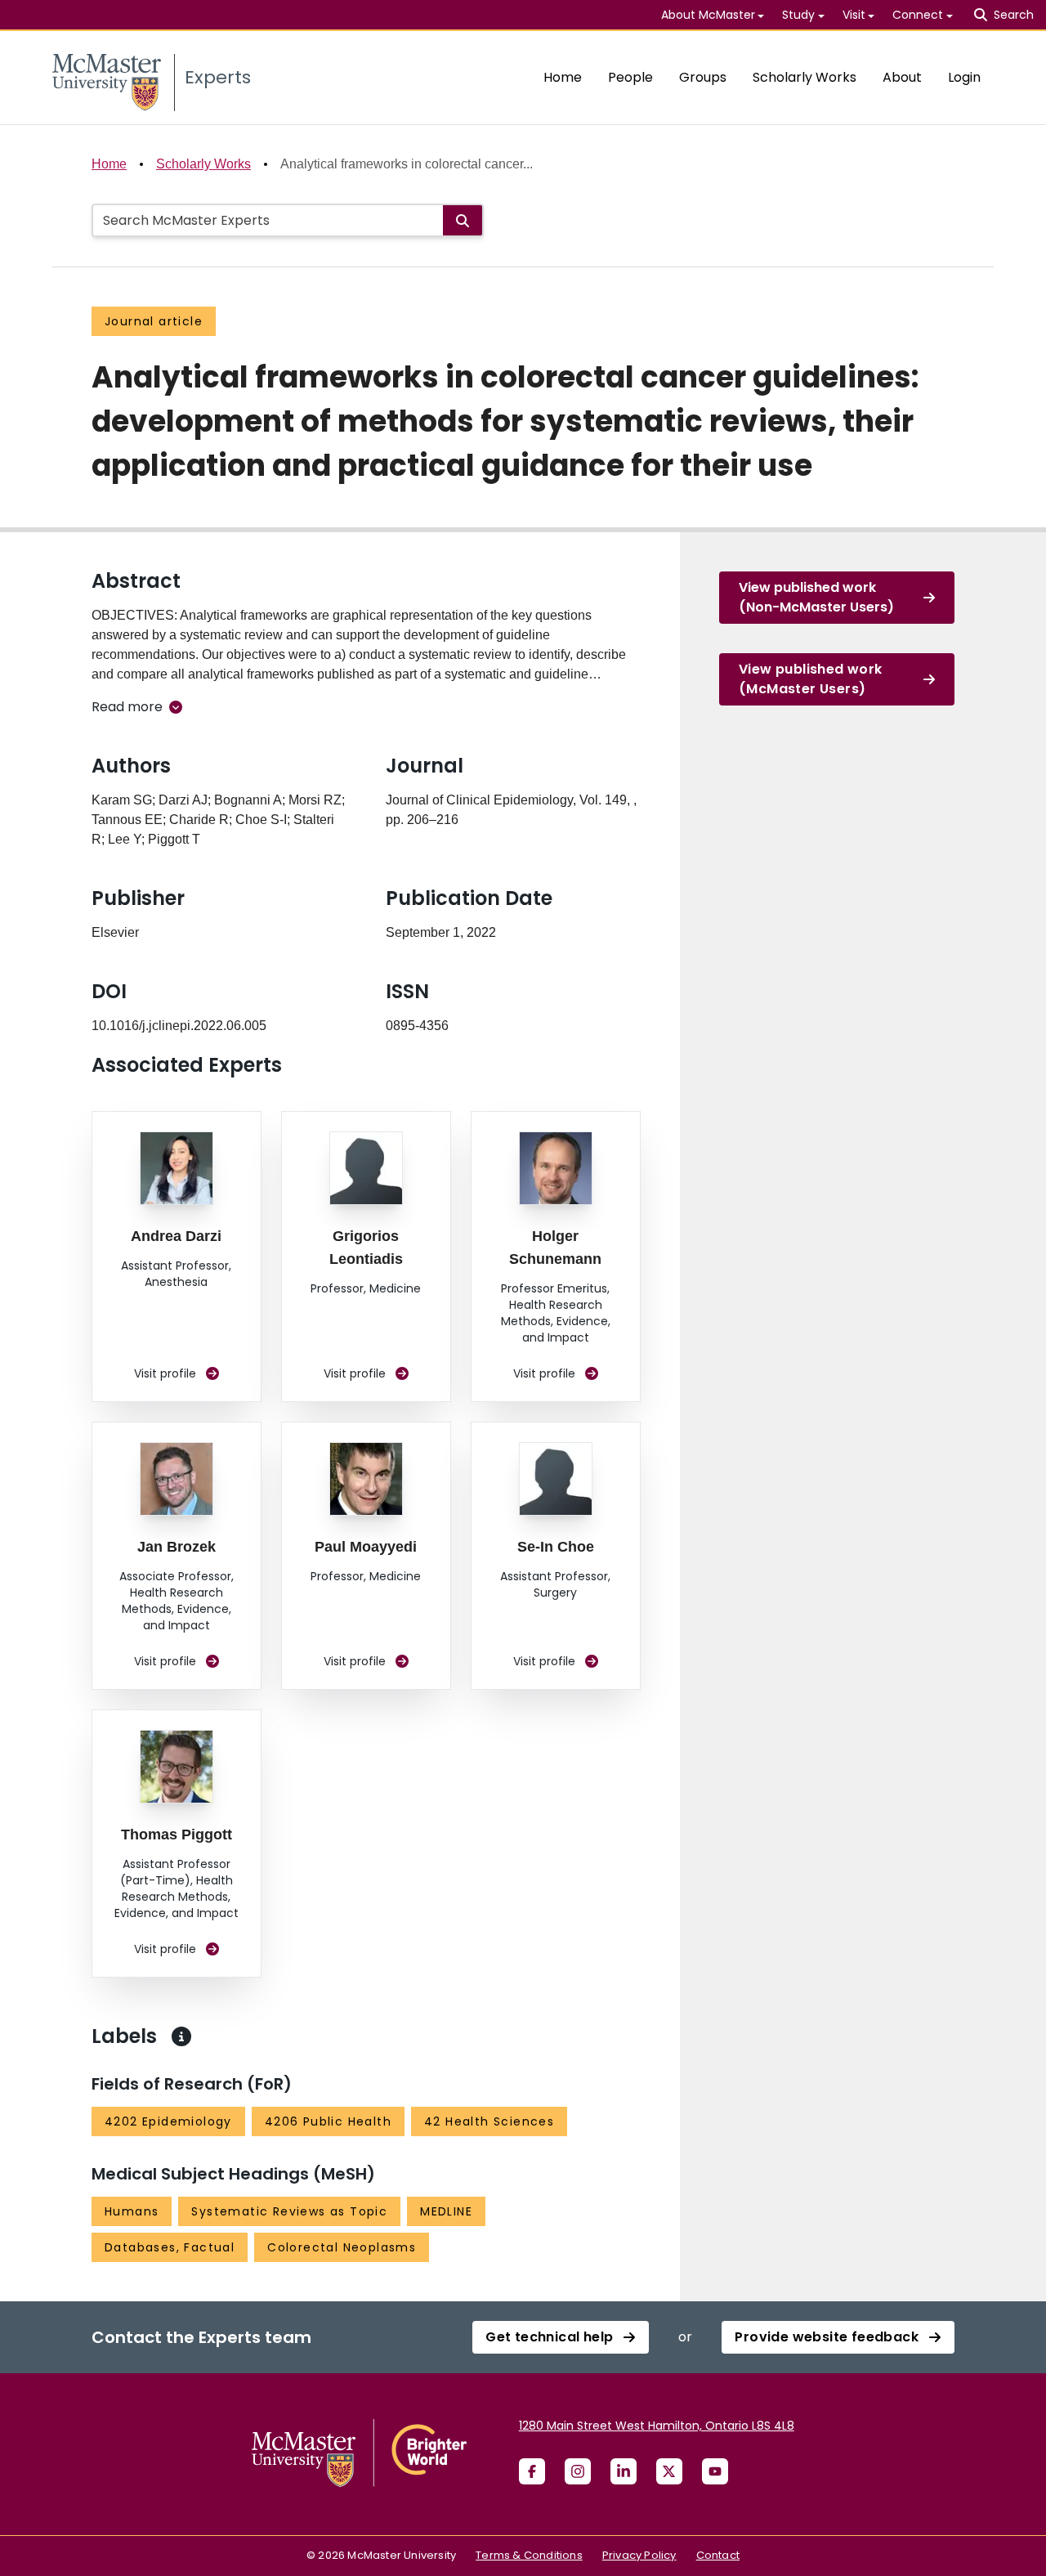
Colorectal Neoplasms (342, 2247)
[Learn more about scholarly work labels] (181, 2036)
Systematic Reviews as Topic (289, 2211)
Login (964, 77)
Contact (718, 2555)
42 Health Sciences (489, 2121)
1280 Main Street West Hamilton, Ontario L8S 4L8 (657, 2426)
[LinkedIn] (624, 2471)
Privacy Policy (639, 2555)
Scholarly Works (805, 77)
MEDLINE (446, 2211)
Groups (703, 77)
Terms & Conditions (529, 2555)
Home (563, 77)
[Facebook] (532, 2471)
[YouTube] (715, 2471)
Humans (132, 2211)
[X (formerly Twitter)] (669, 2471)
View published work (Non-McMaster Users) (816, 597)
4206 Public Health (328, 2121)
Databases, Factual (170, 2247)
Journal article (154, 321)
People (630, 77)
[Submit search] (463, 220)
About (902, 77)
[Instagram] (578, 2471)
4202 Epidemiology (168, 2121)
